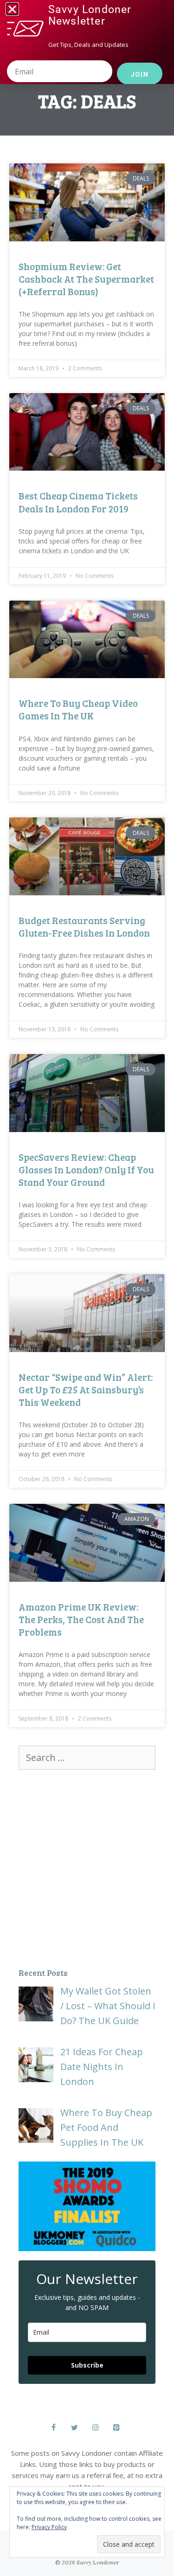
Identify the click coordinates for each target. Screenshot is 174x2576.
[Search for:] (87, 1757)
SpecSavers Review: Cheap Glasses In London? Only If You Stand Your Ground (86, 1170)
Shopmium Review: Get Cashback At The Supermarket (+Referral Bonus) (86, 279)
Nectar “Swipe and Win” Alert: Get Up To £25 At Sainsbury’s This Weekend (86, 1390)
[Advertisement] (87, 1866)
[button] (12, 9)
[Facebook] (54, 2428)
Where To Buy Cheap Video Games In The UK (78, 709)
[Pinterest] (117, 2428)
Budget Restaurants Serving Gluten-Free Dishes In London (84, 926)
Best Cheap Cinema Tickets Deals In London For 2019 (78, 502)
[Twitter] (74, 2428)
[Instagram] (96, 2428)
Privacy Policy (49, 2527)
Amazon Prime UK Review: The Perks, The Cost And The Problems (81, 1619)
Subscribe (87, 2365)
